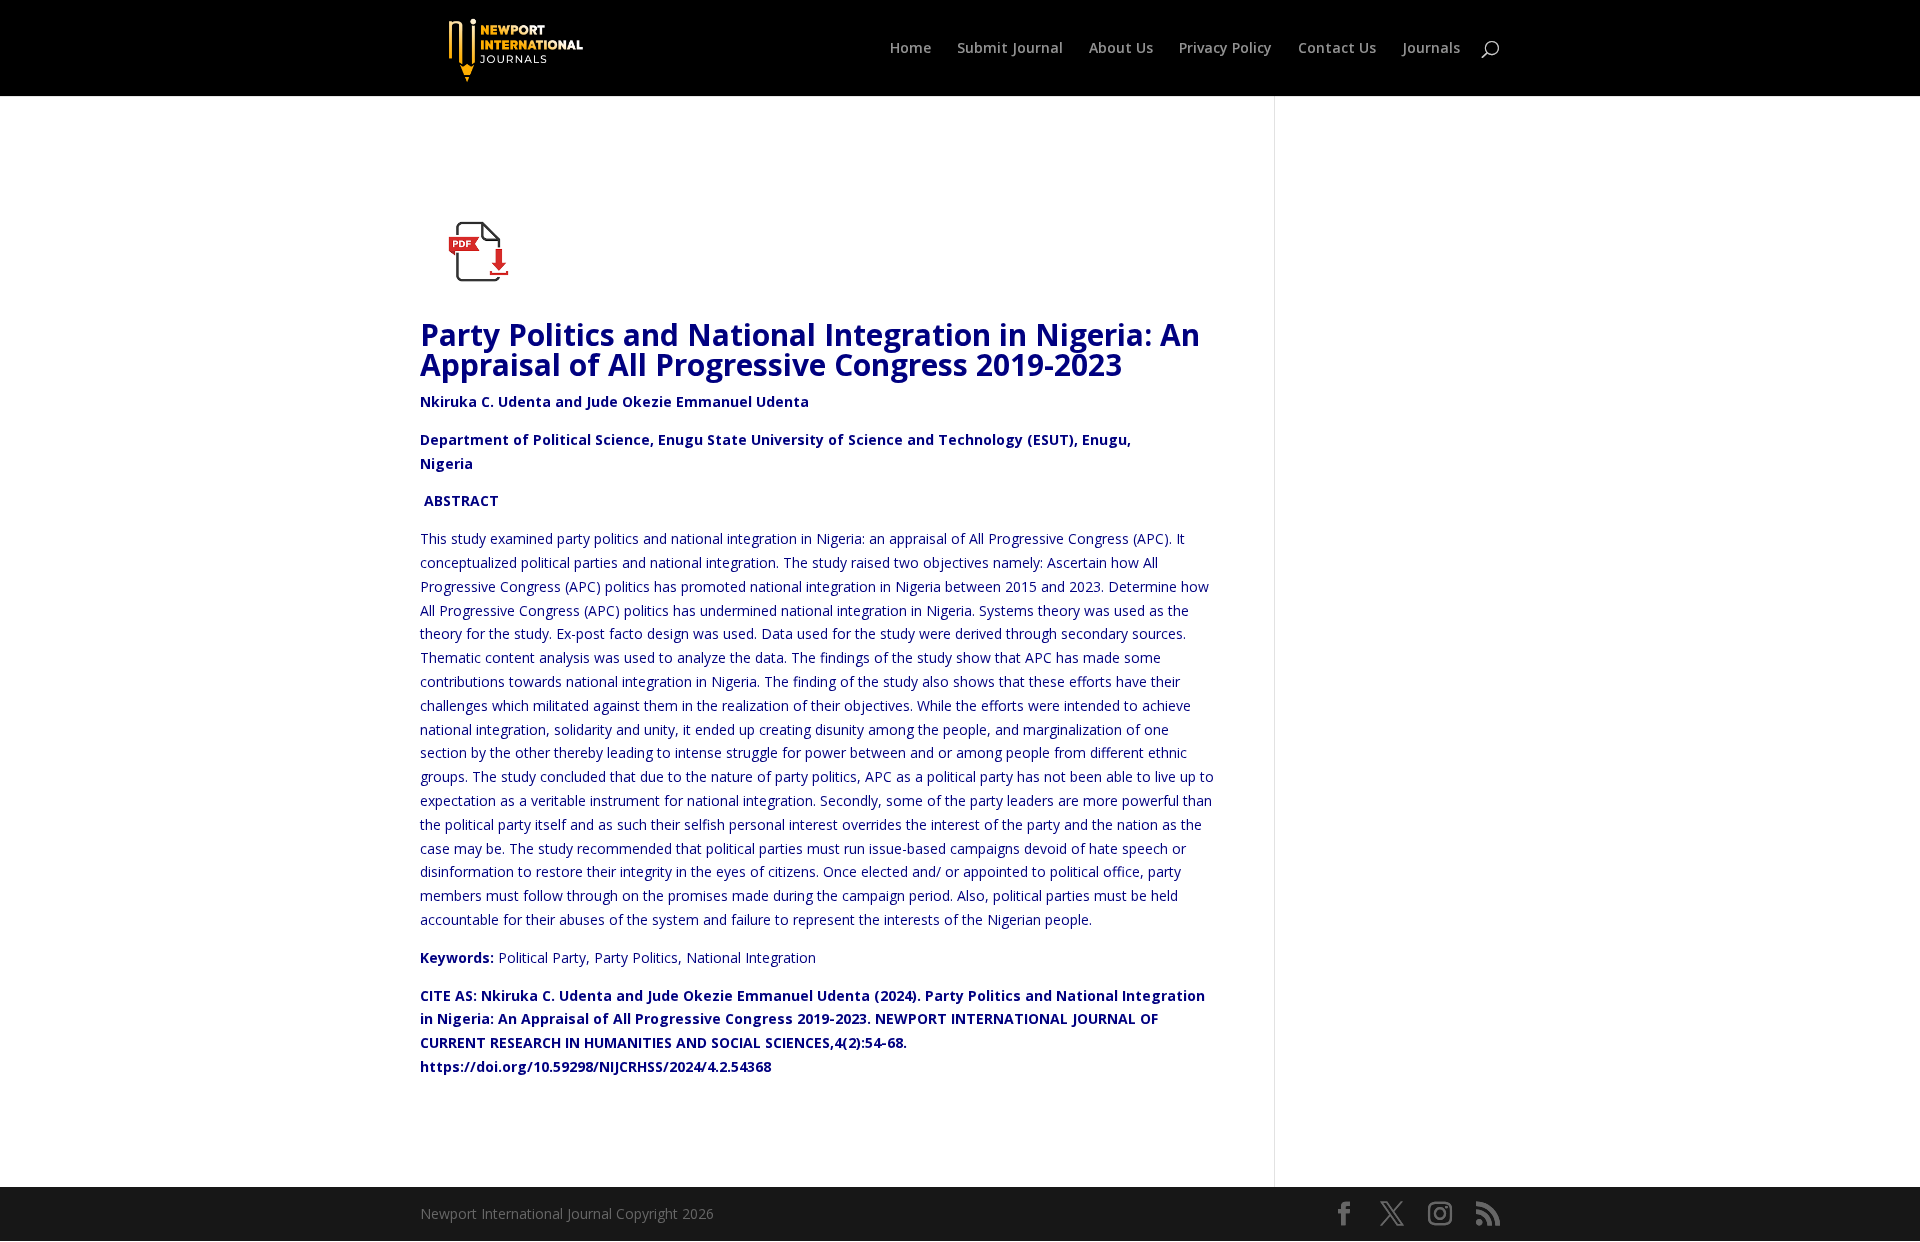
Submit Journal (1010, 49)
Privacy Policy (1225, 49)
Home (910, 49)
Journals (1431, 49)
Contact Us (1337, 49)
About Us (1121, 49)
